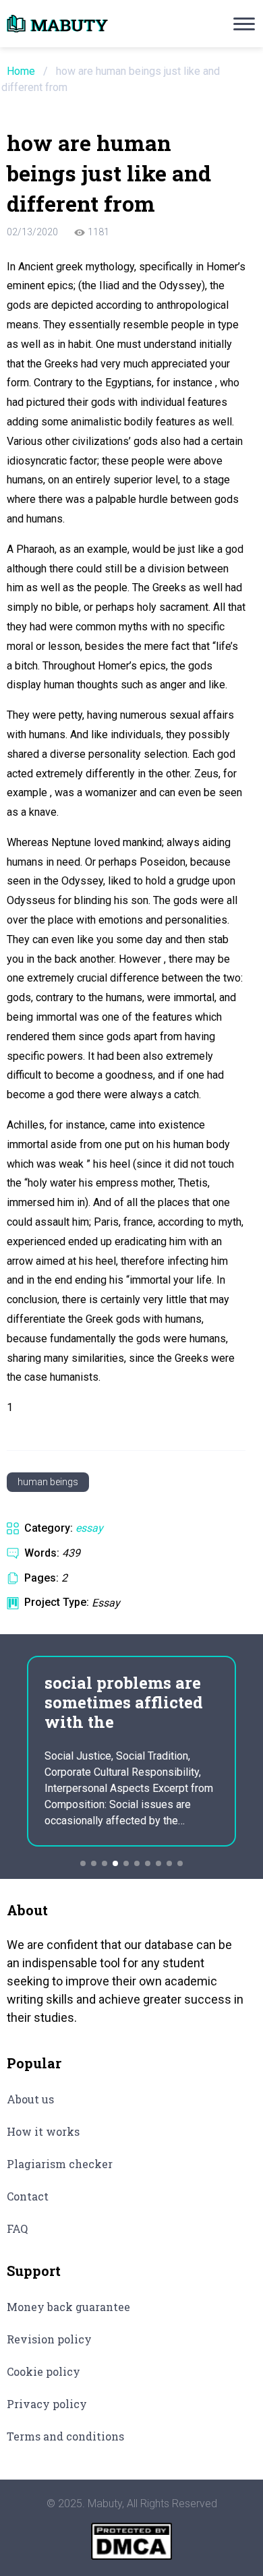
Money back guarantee (68, 2307)
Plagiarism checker (60, 2164)
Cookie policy (43, 2371)
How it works (43, 2131)
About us (30, 2099)
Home (21, 71)
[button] (83, 1863)
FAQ (17, 2228)
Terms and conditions (65, 2436)
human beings (48, 1482)
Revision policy (49, 2339)
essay (89, 1528)
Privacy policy (47, 2404)
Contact (28, 2196)
